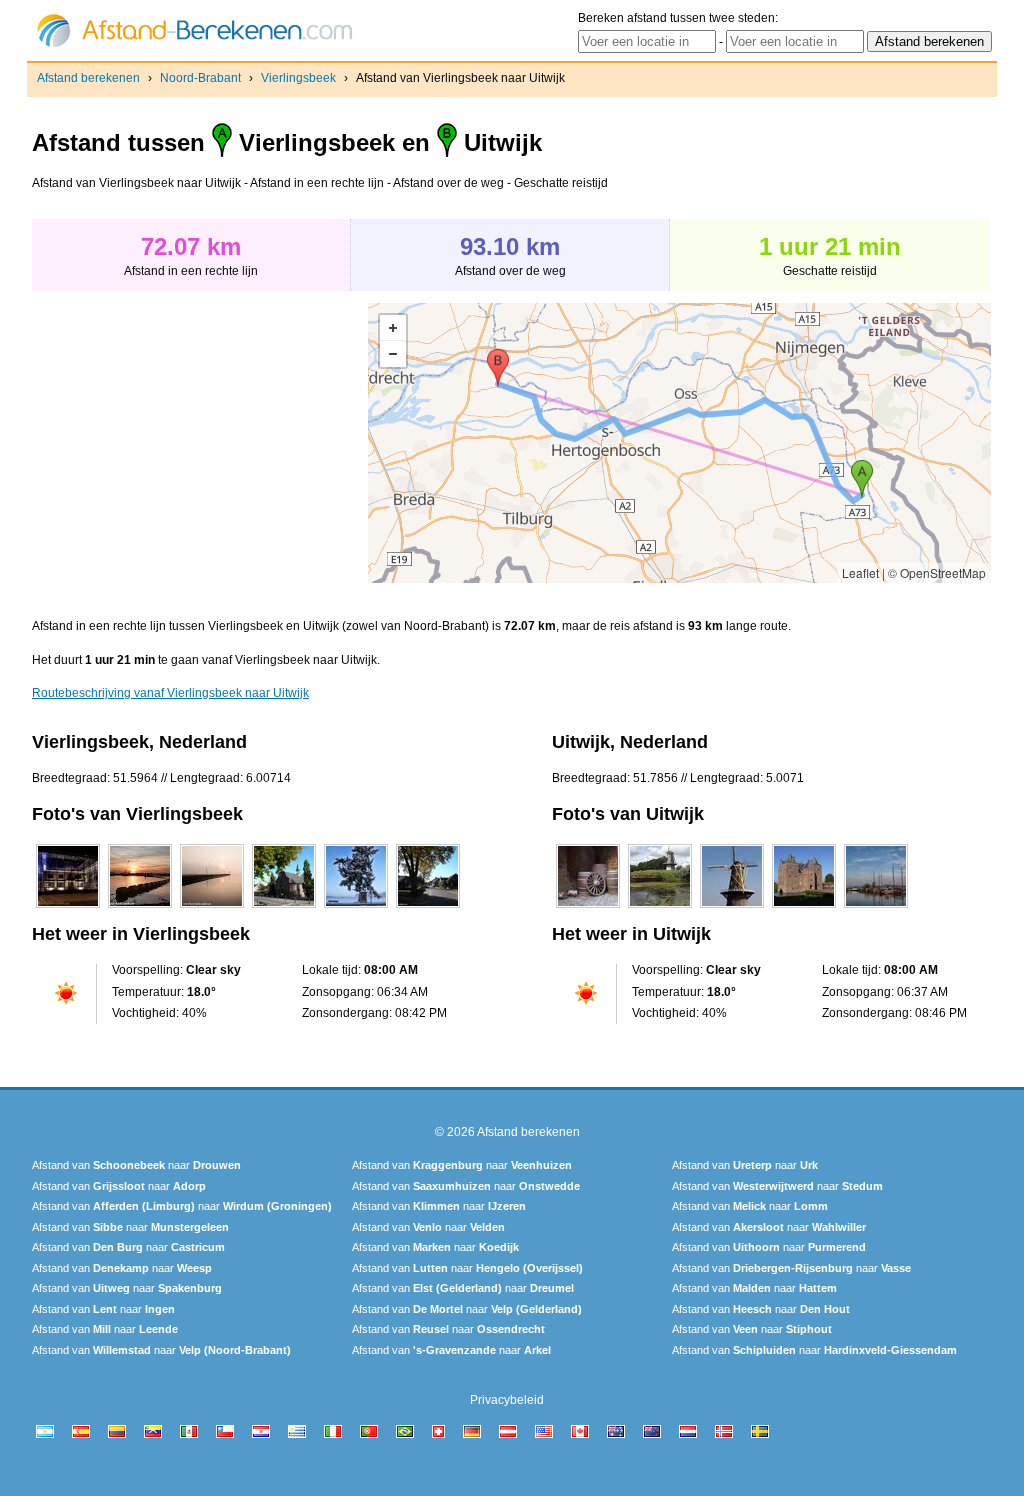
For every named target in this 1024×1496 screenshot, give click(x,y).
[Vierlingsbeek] (68, 908)
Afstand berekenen (88, 78)
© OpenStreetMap (937, 572)
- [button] (393, 354)
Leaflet (860, 572)
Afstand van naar (136, 1165)
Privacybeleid (507, 1400)
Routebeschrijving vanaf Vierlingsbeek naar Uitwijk (170, 693)
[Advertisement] (200, 443)
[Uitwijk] (588, 908)
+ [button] (393, 328)
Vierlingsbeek (298, 78)
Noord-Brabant (200, 78)
